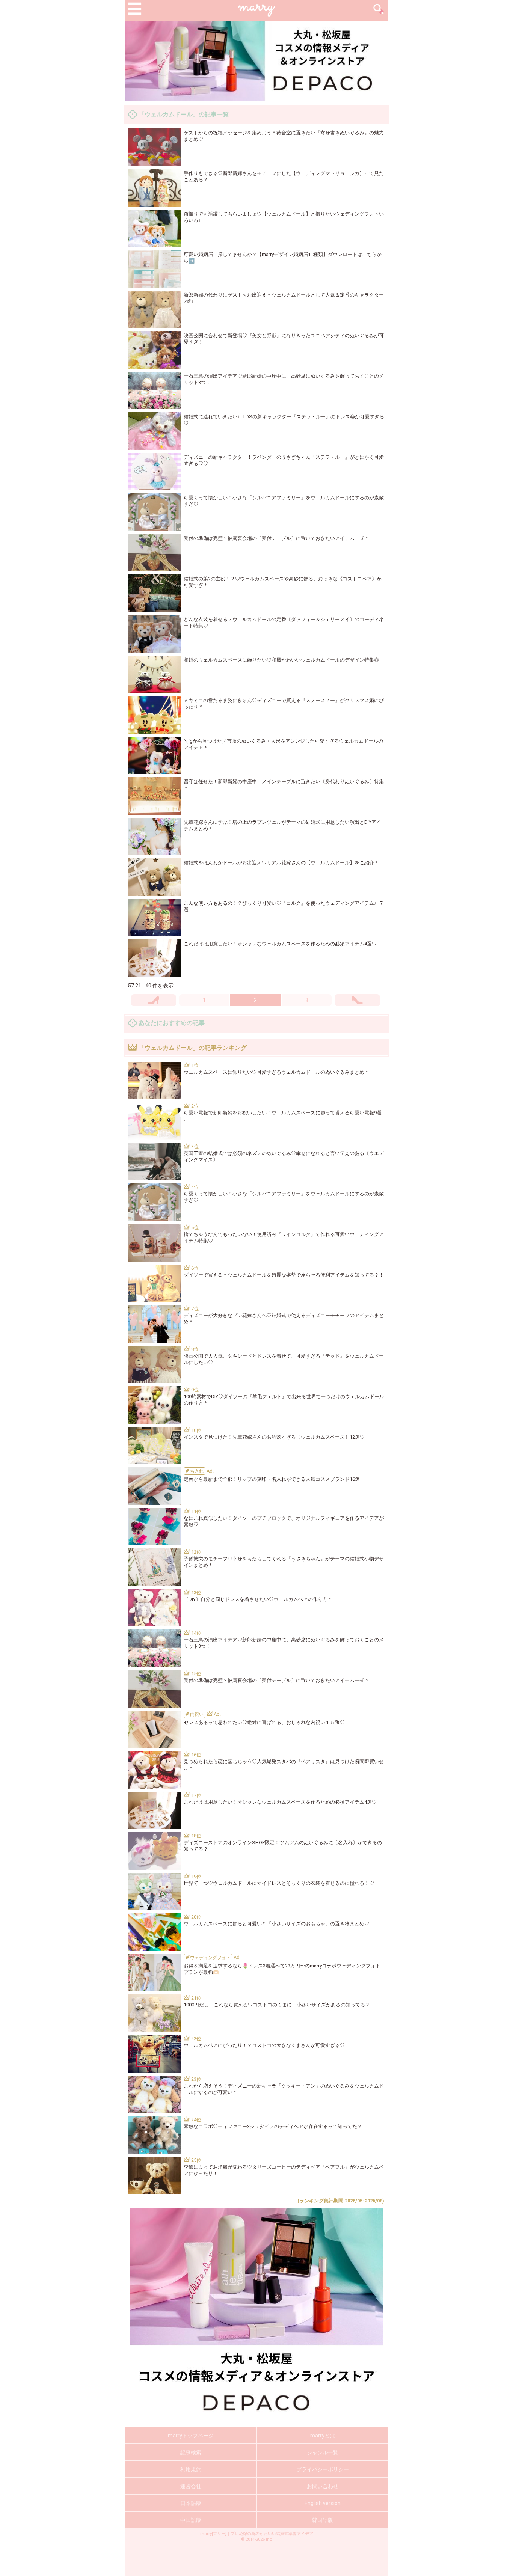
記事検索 (191, 2452)
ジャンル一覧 (323, 2452)
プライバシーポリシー (323, 2469)
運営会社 (191, 2486)
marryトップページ (191, 2436)
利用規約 (191, 2469)
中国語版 (191, 2520)
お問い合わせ (323, 2486)
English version (323, 2503)
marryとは (323, 2436)
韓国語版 (323, 2520)
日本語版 (191, 2503)
